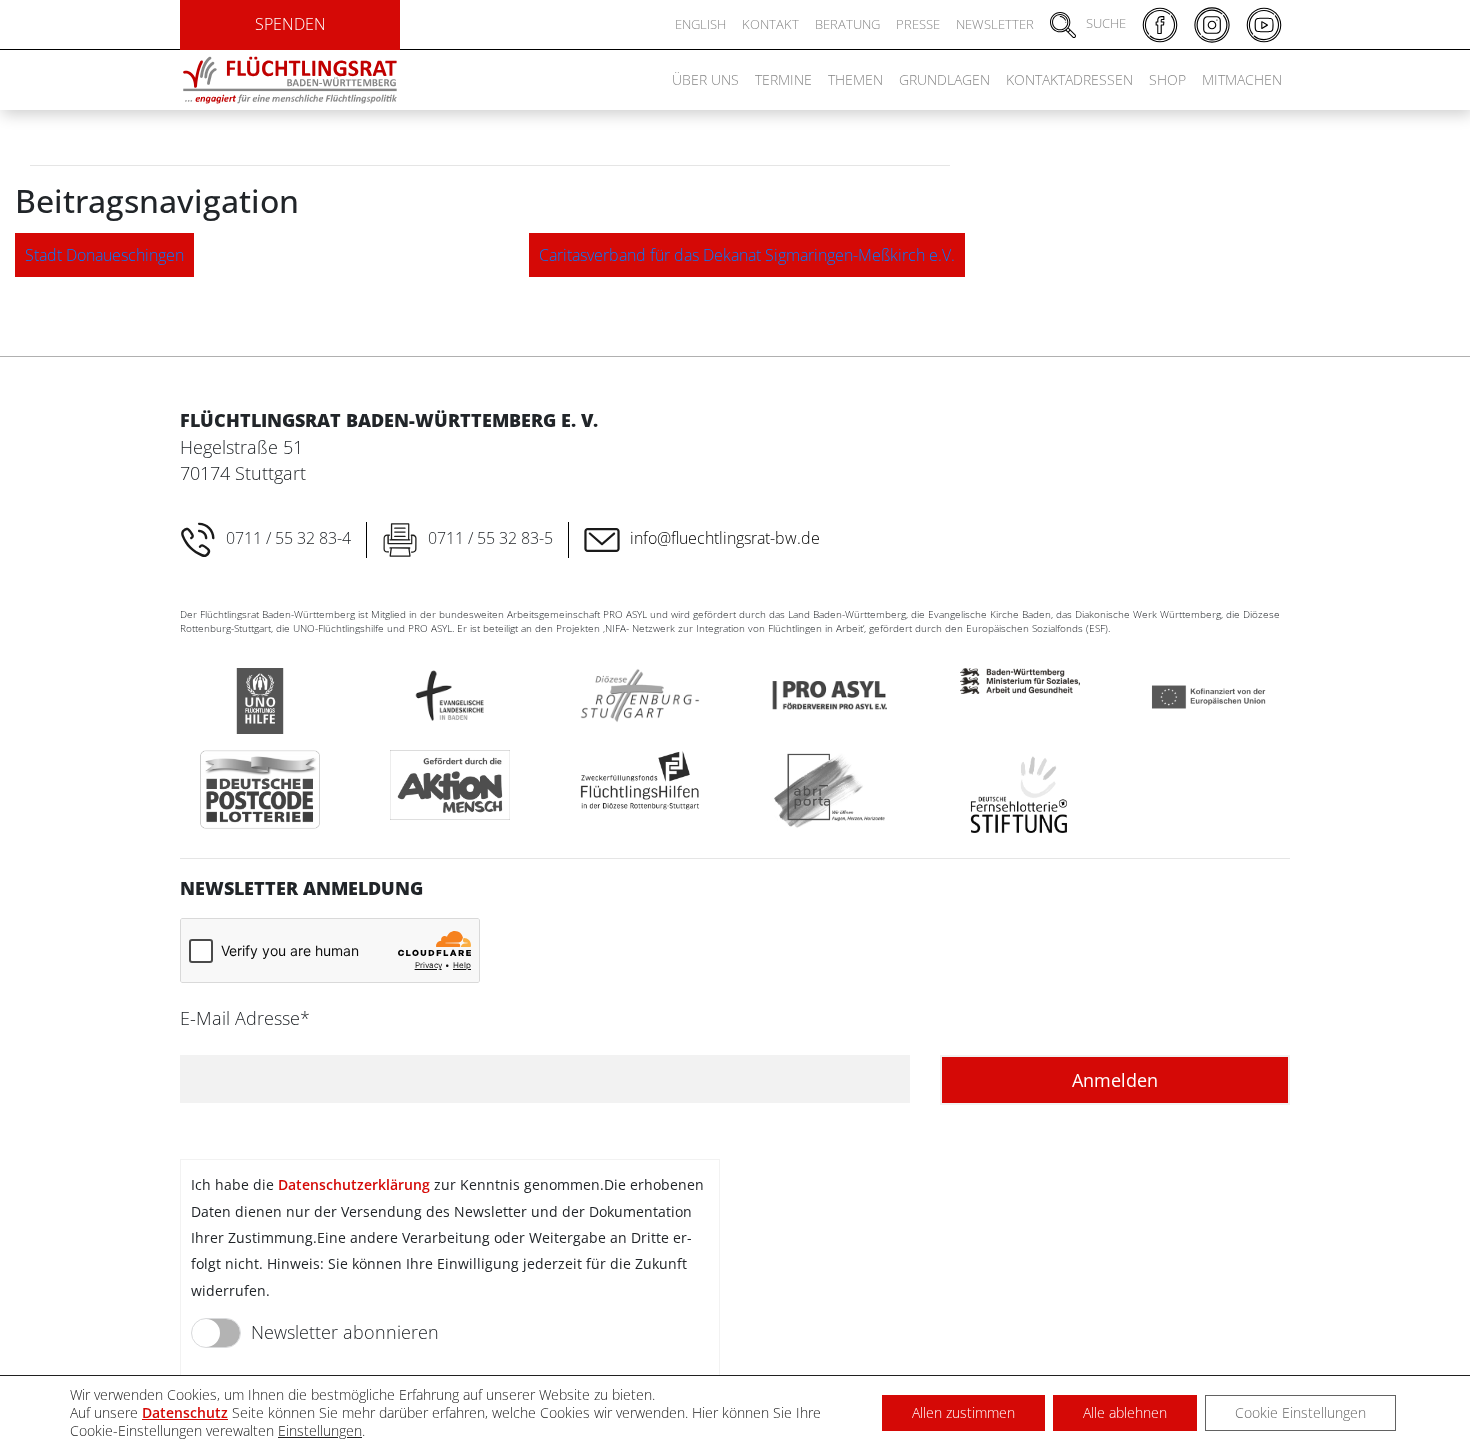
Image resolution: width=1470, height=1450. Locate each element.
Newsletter (995, 24)
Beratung (847, 24)
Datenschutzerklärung (354, 1184)
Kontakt (770, 24)
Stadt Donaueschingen (104, 255)
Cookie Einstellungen (1300, 1412)
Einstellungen (320, 1431)
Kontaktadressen (1069, 79)
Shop (1167, 79)
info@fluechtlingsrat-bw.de (725, 538)
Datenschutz (185, 1412)
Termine (783, 79)
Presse (918, 24)
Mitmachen (1242, 79)
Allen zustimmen (963, 1412)
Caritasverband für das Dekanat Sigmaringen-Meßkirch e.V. (747, 255)
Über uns (705, 79)
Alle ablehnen (1125, 1412)
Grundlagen (944, 79)
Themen (855, 79)
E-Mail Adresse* (245, 1018)
